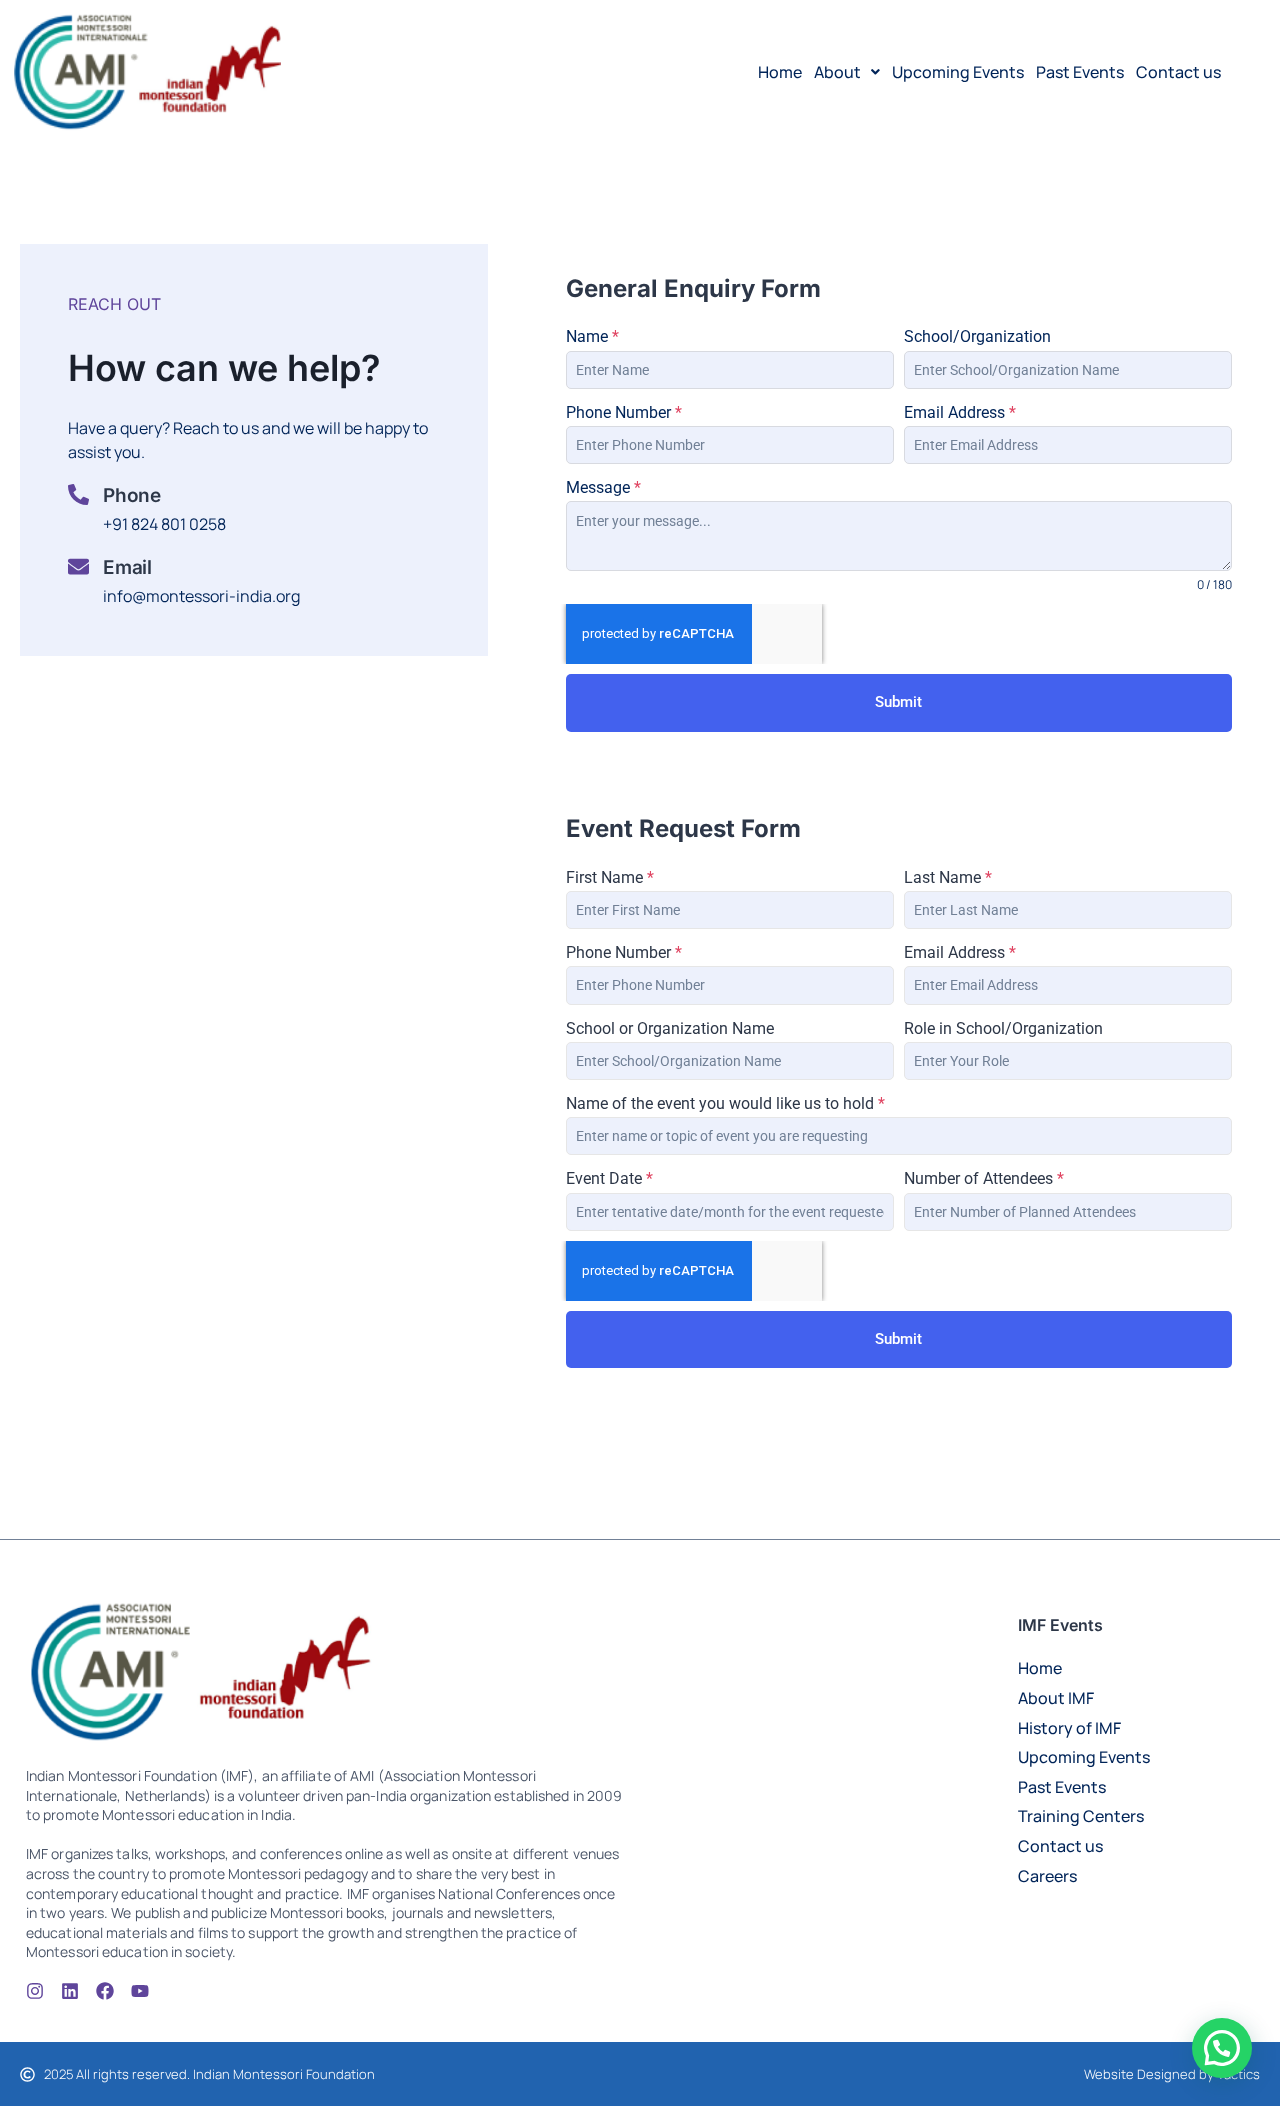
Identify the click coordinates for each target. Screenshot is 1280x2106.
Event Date (609, 1178)
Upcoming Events (958, 72)
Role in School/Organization (1003, 1028)
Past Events (1080, 72)
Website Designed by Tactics (1172, 2074)
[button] (847, 72)
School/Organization (977, 336)
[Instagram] (35, 1991)
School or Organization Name (670, 1028)
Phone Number (624, 412)
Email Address (960, 412)
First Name (610, 877)
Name (592, 336)
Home (780, 72)
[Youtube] (140, 1991)
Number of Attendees (984, 1178)
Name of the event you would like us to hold (725, 1103)
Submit (898, 702)
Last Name (948, 877)
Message (603, 487)
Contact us (1178, 72)
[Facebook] (105, 1991)
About (837, 72)
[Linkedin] (70, 1991)
